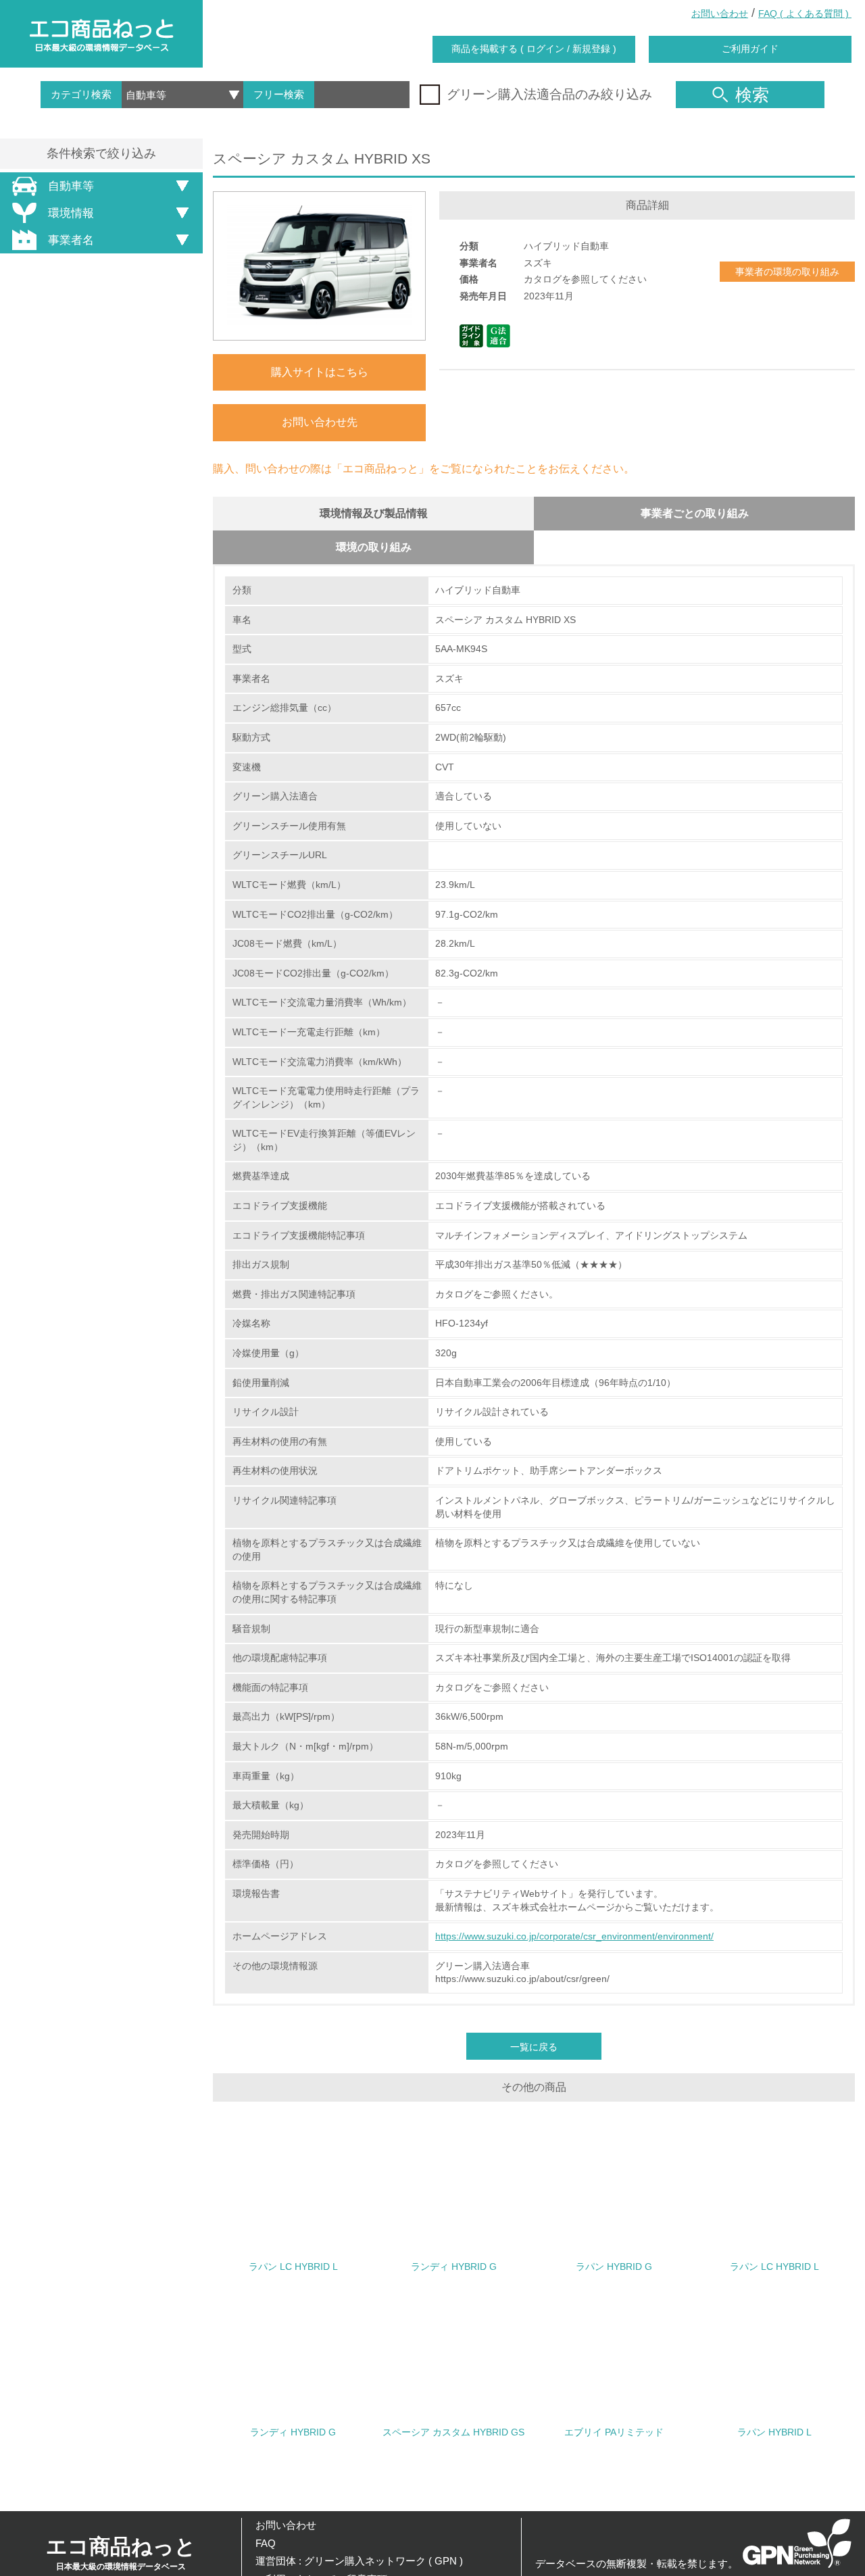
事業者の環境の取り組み (787, 272)
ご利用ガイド (750, 49)
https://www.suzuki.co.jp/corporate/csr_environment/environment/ (574, 1936)
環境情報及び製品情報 (374, 513)
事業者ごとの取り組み (695, 513)
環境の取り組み (374, 547)
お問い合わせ (720, 14)
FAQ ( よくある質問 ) (805, 14)
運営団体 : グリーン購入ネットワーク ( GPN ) (359, 2561)
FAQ (266, 2543)
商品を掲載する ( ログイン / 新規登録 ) (534, 49)
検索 (752, 95)
